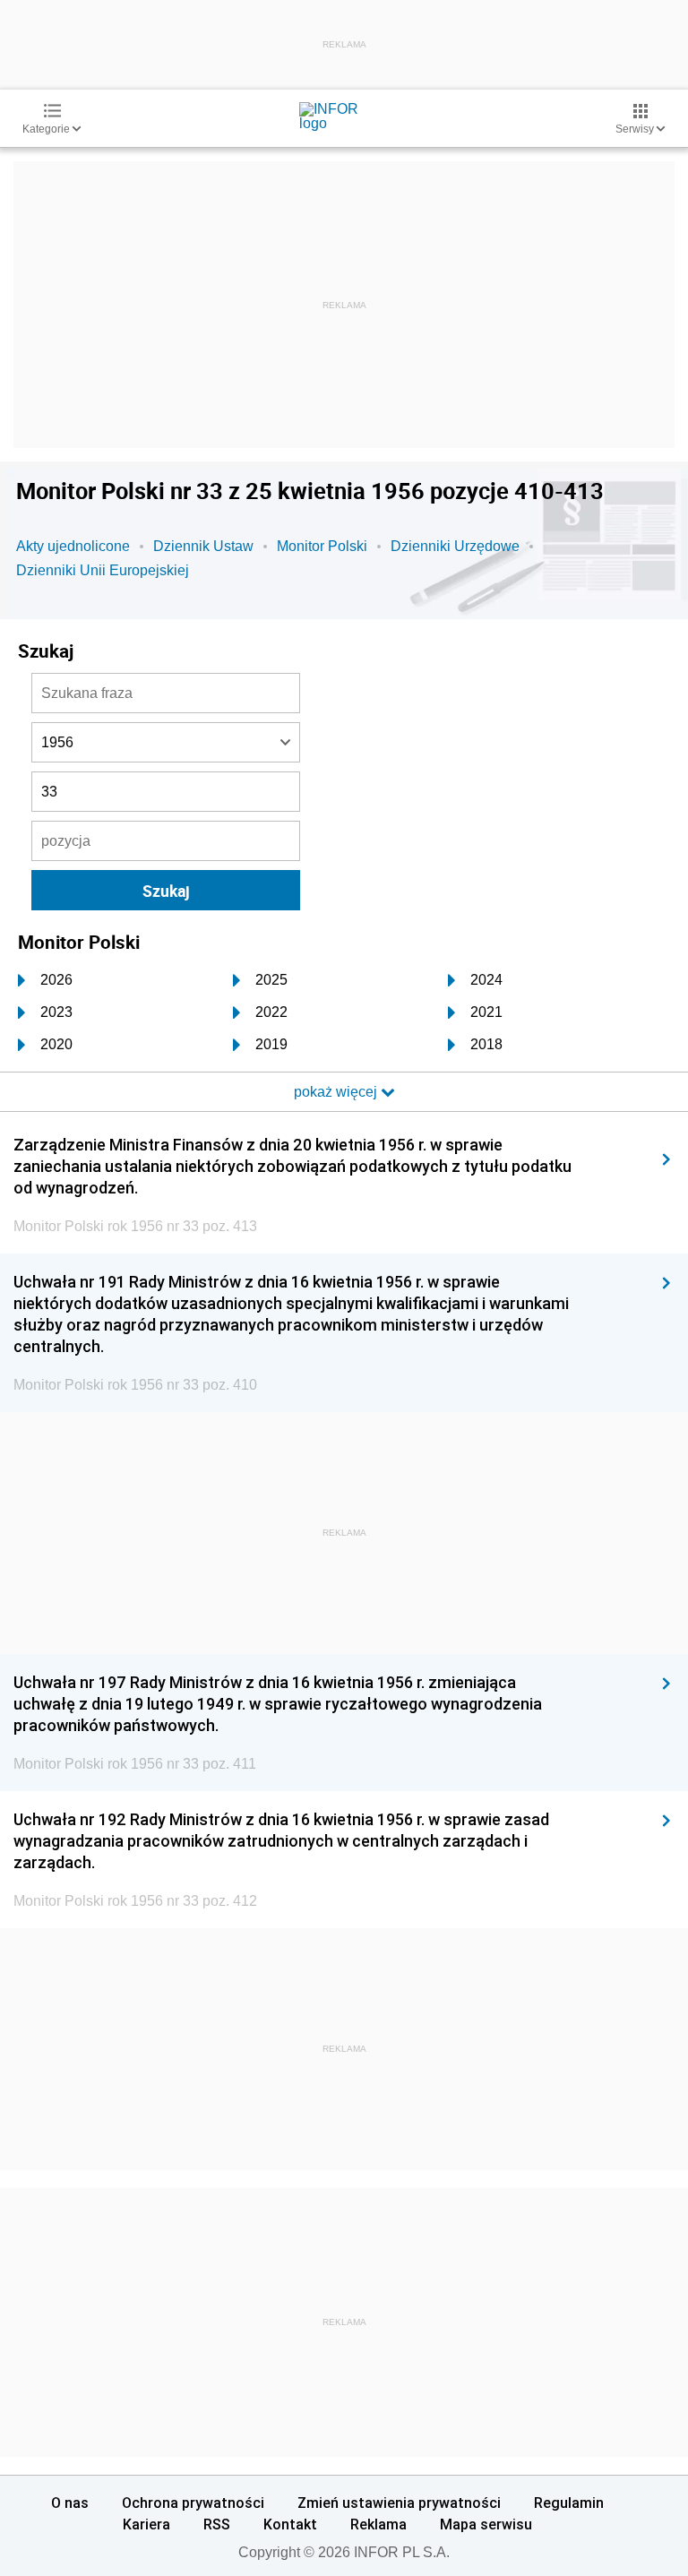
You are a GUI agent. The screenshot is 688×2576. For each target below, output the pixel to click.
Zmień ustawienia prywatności (399, 2503)
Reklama (378, 2524)
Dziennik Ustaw (203, 546)
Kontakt (290, 2524)
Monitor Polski (322, 546)
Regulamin (569, 2503)
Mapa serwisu (486, 2524)
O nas (70, 2503)
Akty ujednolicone (73, 546)
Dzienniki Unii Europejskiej (103, 570)
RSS (217, 2524)
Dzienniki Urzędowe (455, 546)
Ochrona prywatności (193, 2503)
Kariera (146, 2524)
